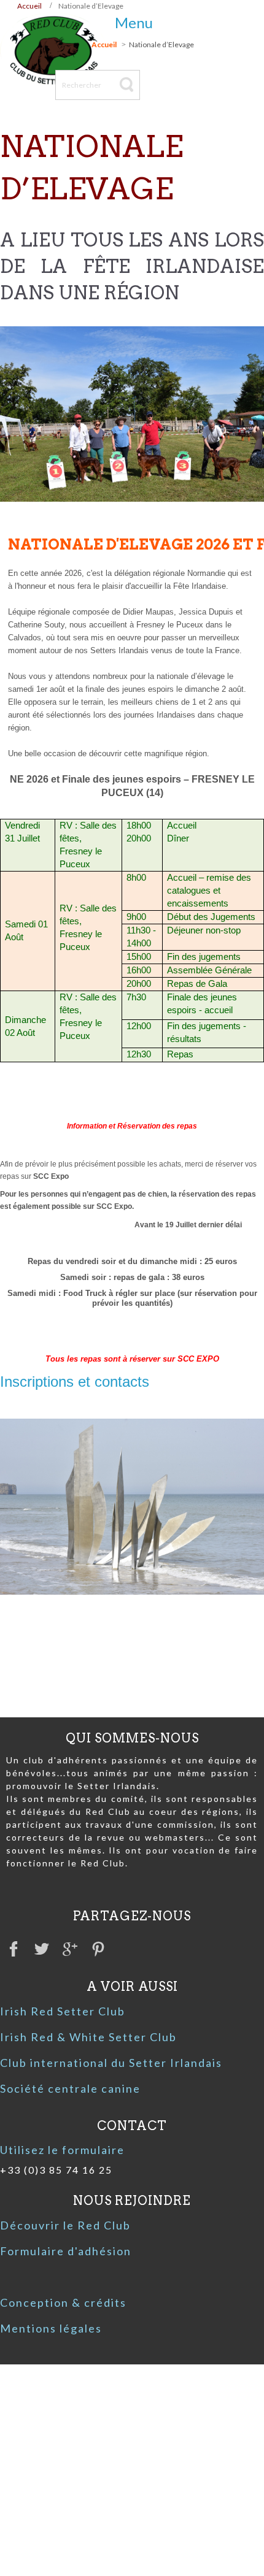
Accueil (29, 6)
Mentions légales (51, 2328)
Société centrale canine (70, 2088)
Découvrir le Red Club (65, 2225)
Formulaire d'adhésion (66, 2251)
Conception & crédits (63, 2302)
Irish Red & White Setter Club (88, 2037)
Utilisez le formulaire (62, 2150)
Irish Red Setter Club (63, 2011)
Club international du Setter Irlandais (111, 2063)
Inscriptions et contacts (75, 1382)
